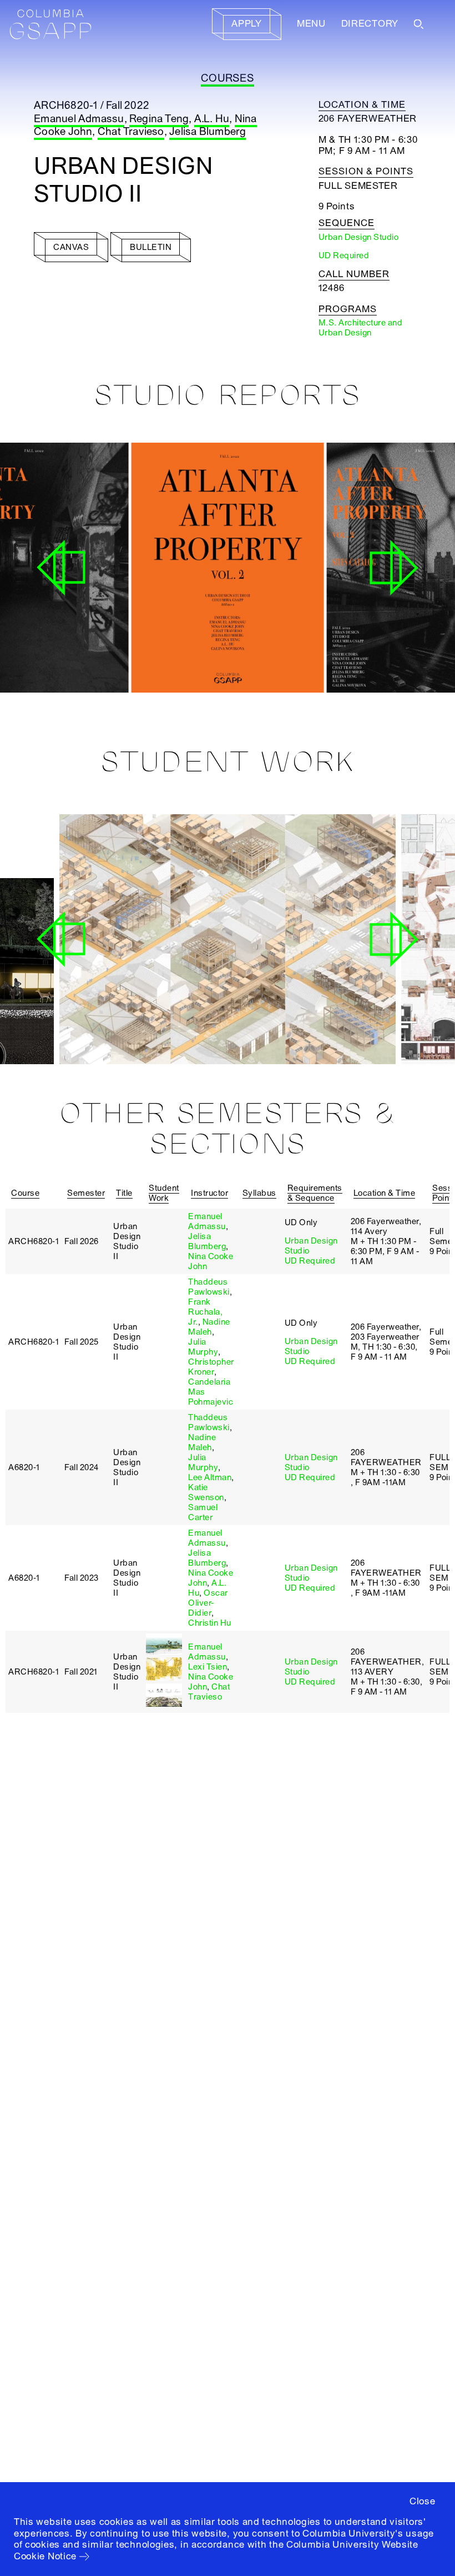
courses (228, 78)
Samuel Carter (203, 1512)
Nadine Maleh (209, 1327)
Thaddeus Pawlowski (209, 1287)
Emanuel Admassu (79, 119)
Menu (311, 24)
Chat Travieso (131, 132)
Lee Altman (210, 1477)
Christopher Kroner (211, 1367)
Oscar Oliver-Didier (208, 1603)
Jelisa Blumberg (208, 132)
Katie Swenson (206, 1492)
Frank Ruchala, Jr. (205, 1312)
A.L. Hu (212, 119)
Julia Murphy (203, 1347)
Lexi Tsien (208, 1667)
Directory (370, 24)
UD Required (310, 1261)
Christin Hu (210, 1623)
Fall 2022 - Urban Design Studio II (141, 871)
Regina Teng (159, 119)
